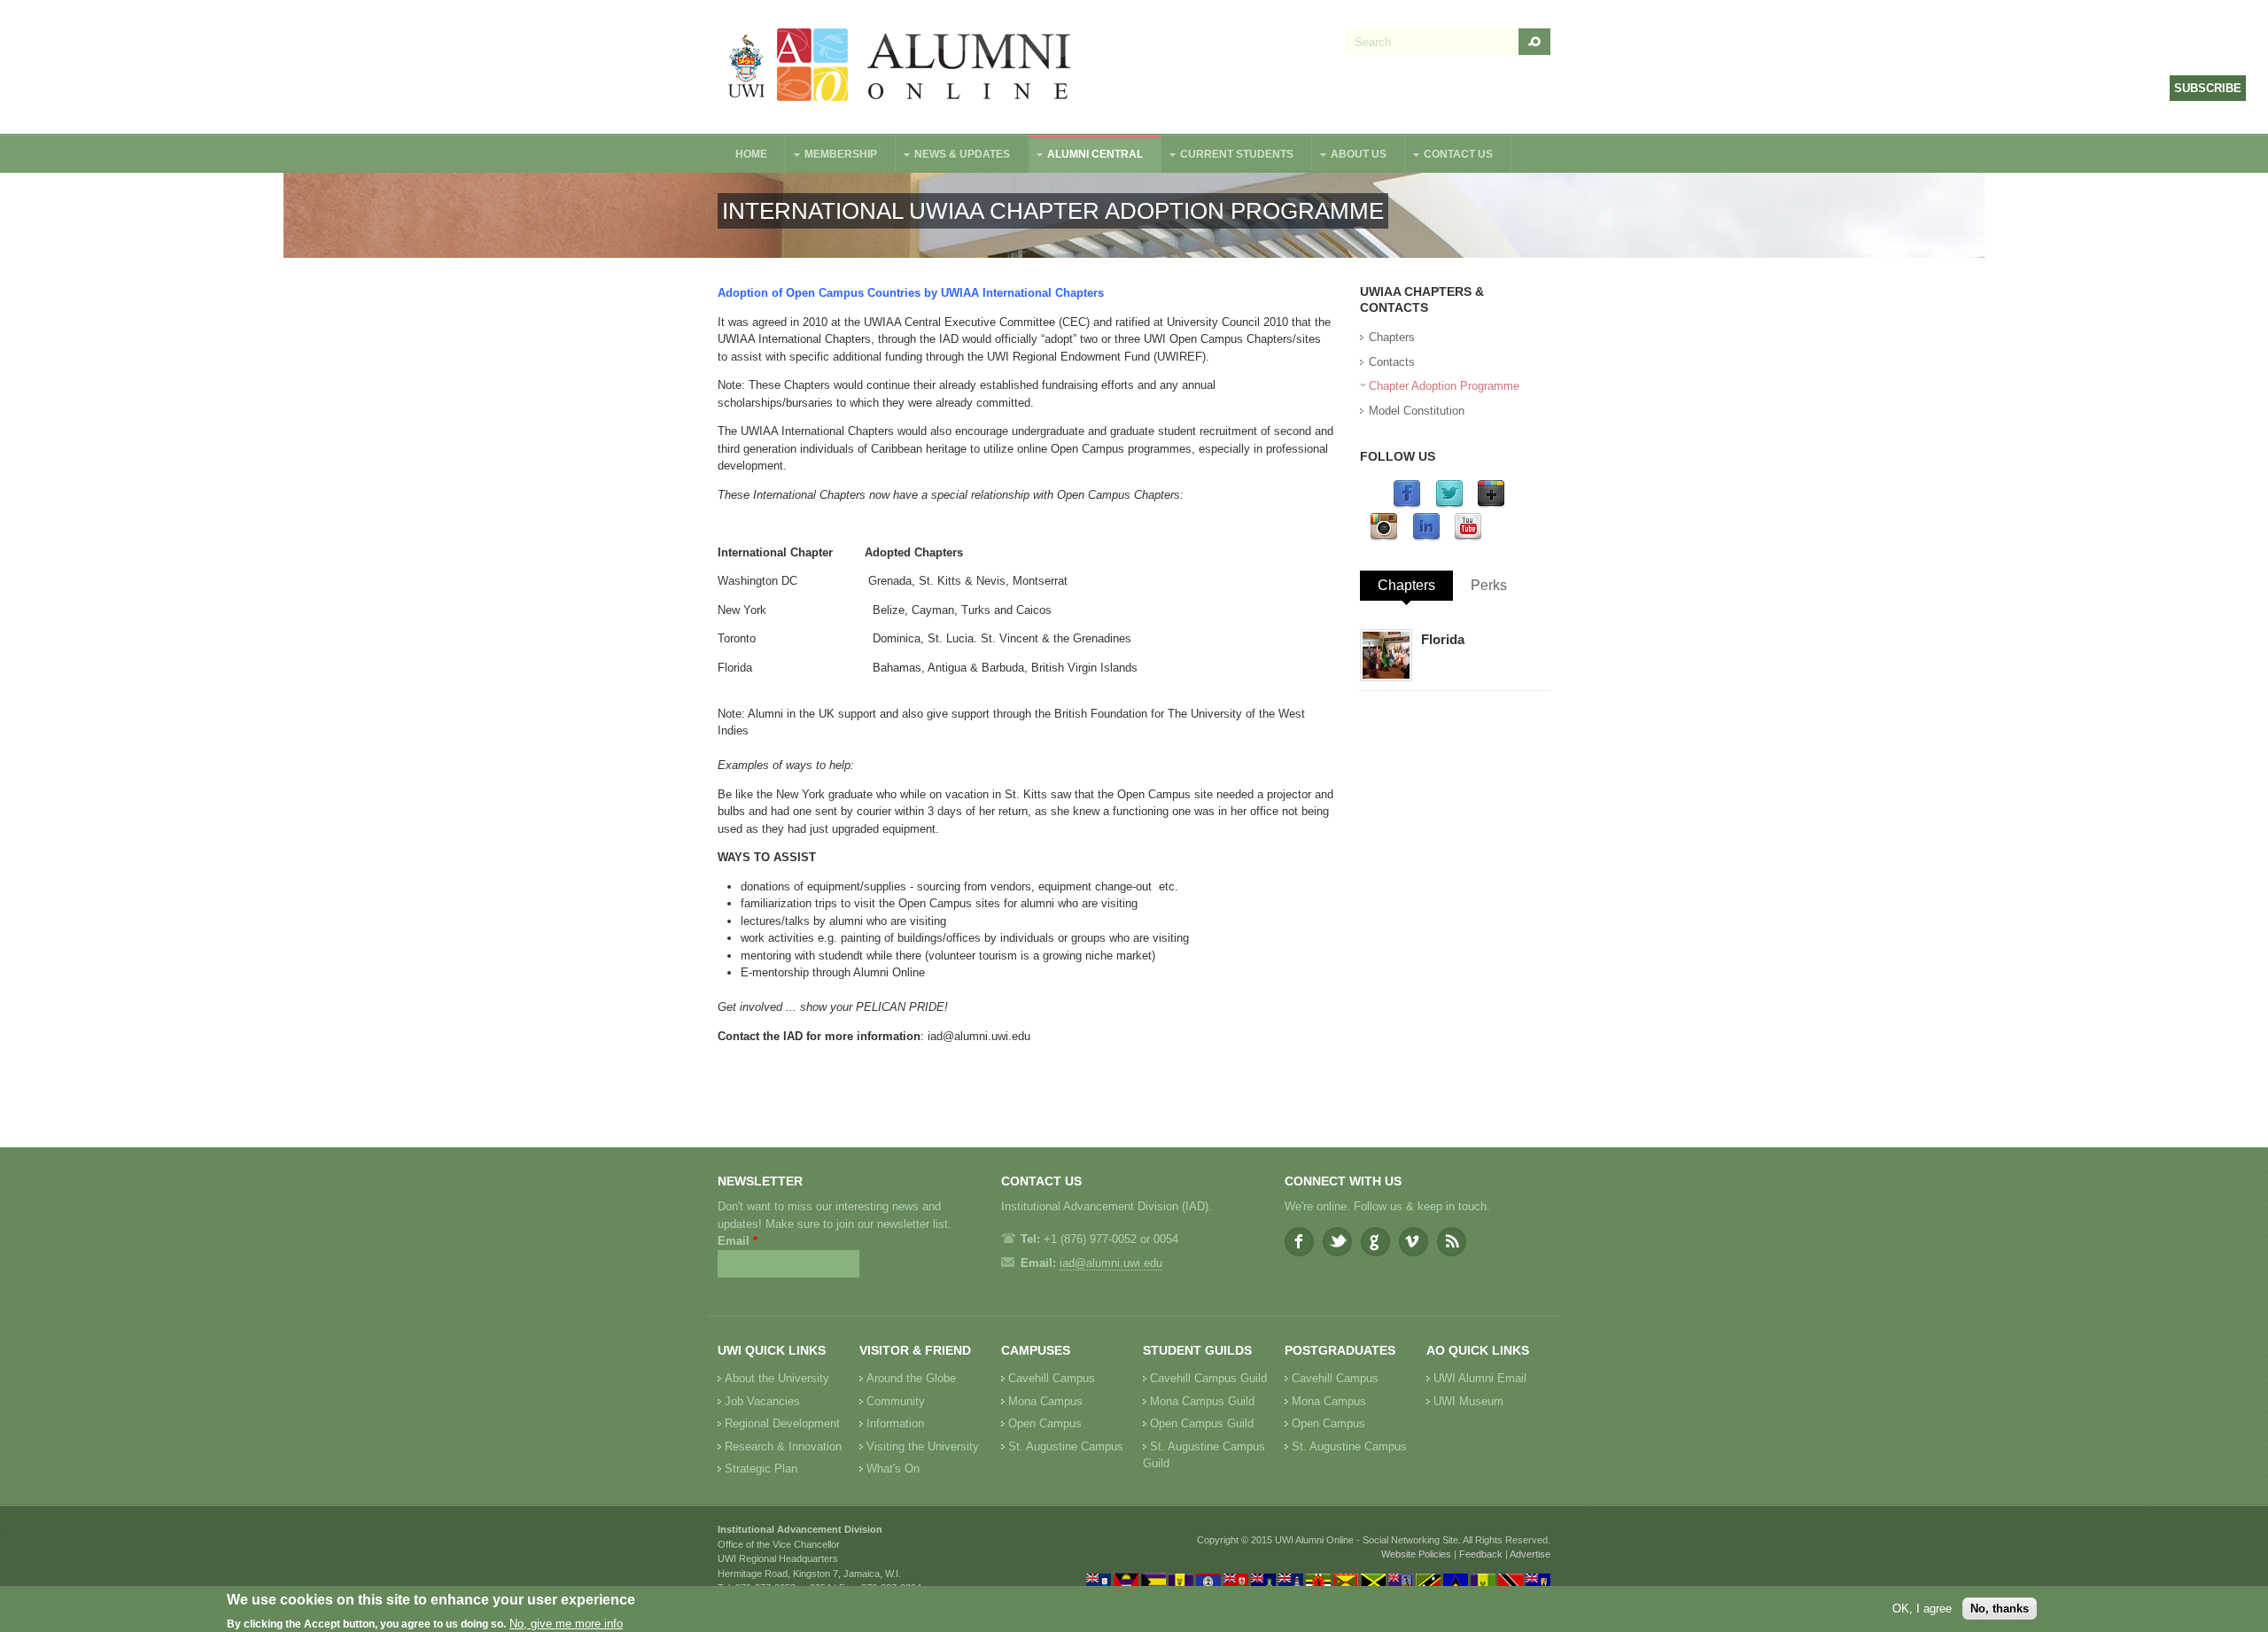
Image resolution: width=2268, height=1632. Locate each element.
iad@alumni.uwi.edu (979, 1036)
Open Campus (1045, 1423)
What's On (893, 1469)
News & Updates (953, 156)
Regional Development (782, 1423)
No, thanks (2000, 1609)
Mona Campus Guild (1202, 1401)
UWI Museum (1468, 1401)
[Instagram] (1384, 537)
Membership (832, 156)
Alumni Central (1086, 156)
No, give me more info (566, 1624)
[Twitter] (1449, 505)
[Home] (900, 67)
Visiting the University (923, 1446)
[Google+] (1491, 505)
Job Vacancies (762, 1401)
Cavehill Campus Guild (1208, 1378)
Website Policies (1416, 1554)
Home (751, 154)
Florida (1443, 639)
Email (738, 1241)
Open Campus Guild (1202, 1423)
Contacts (1392, 362)
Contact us (1449, 156)
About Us (1350, 156)
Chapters (1392, 337)
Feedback (1481, 1554)
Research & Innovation (783, 1446)
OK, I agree (1922, 1609)
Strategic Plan (761, 1469)
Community (896, 1401)
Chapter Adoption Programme (1444, 386)
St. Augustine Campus (1066, 1446)
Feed (1452, 1242)
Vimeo (1414, 1242)
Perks (1489, 585)
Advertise (1530, 1554)
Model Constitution (1417, 411)
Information (895, 1423)
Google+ (1375, 1242)
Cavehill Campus (1052, 1378)
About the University (777, 1378)
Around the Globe (911, 1378)
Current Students (1228, 156)
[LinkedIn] (1426, 537)
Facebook (1299, 1242)
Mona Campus (1045, 1401)
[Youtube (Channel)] (1468, 537)
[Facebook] (1407, 505)
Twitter (1337, 1242)
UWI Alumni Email (1480, 1378)
